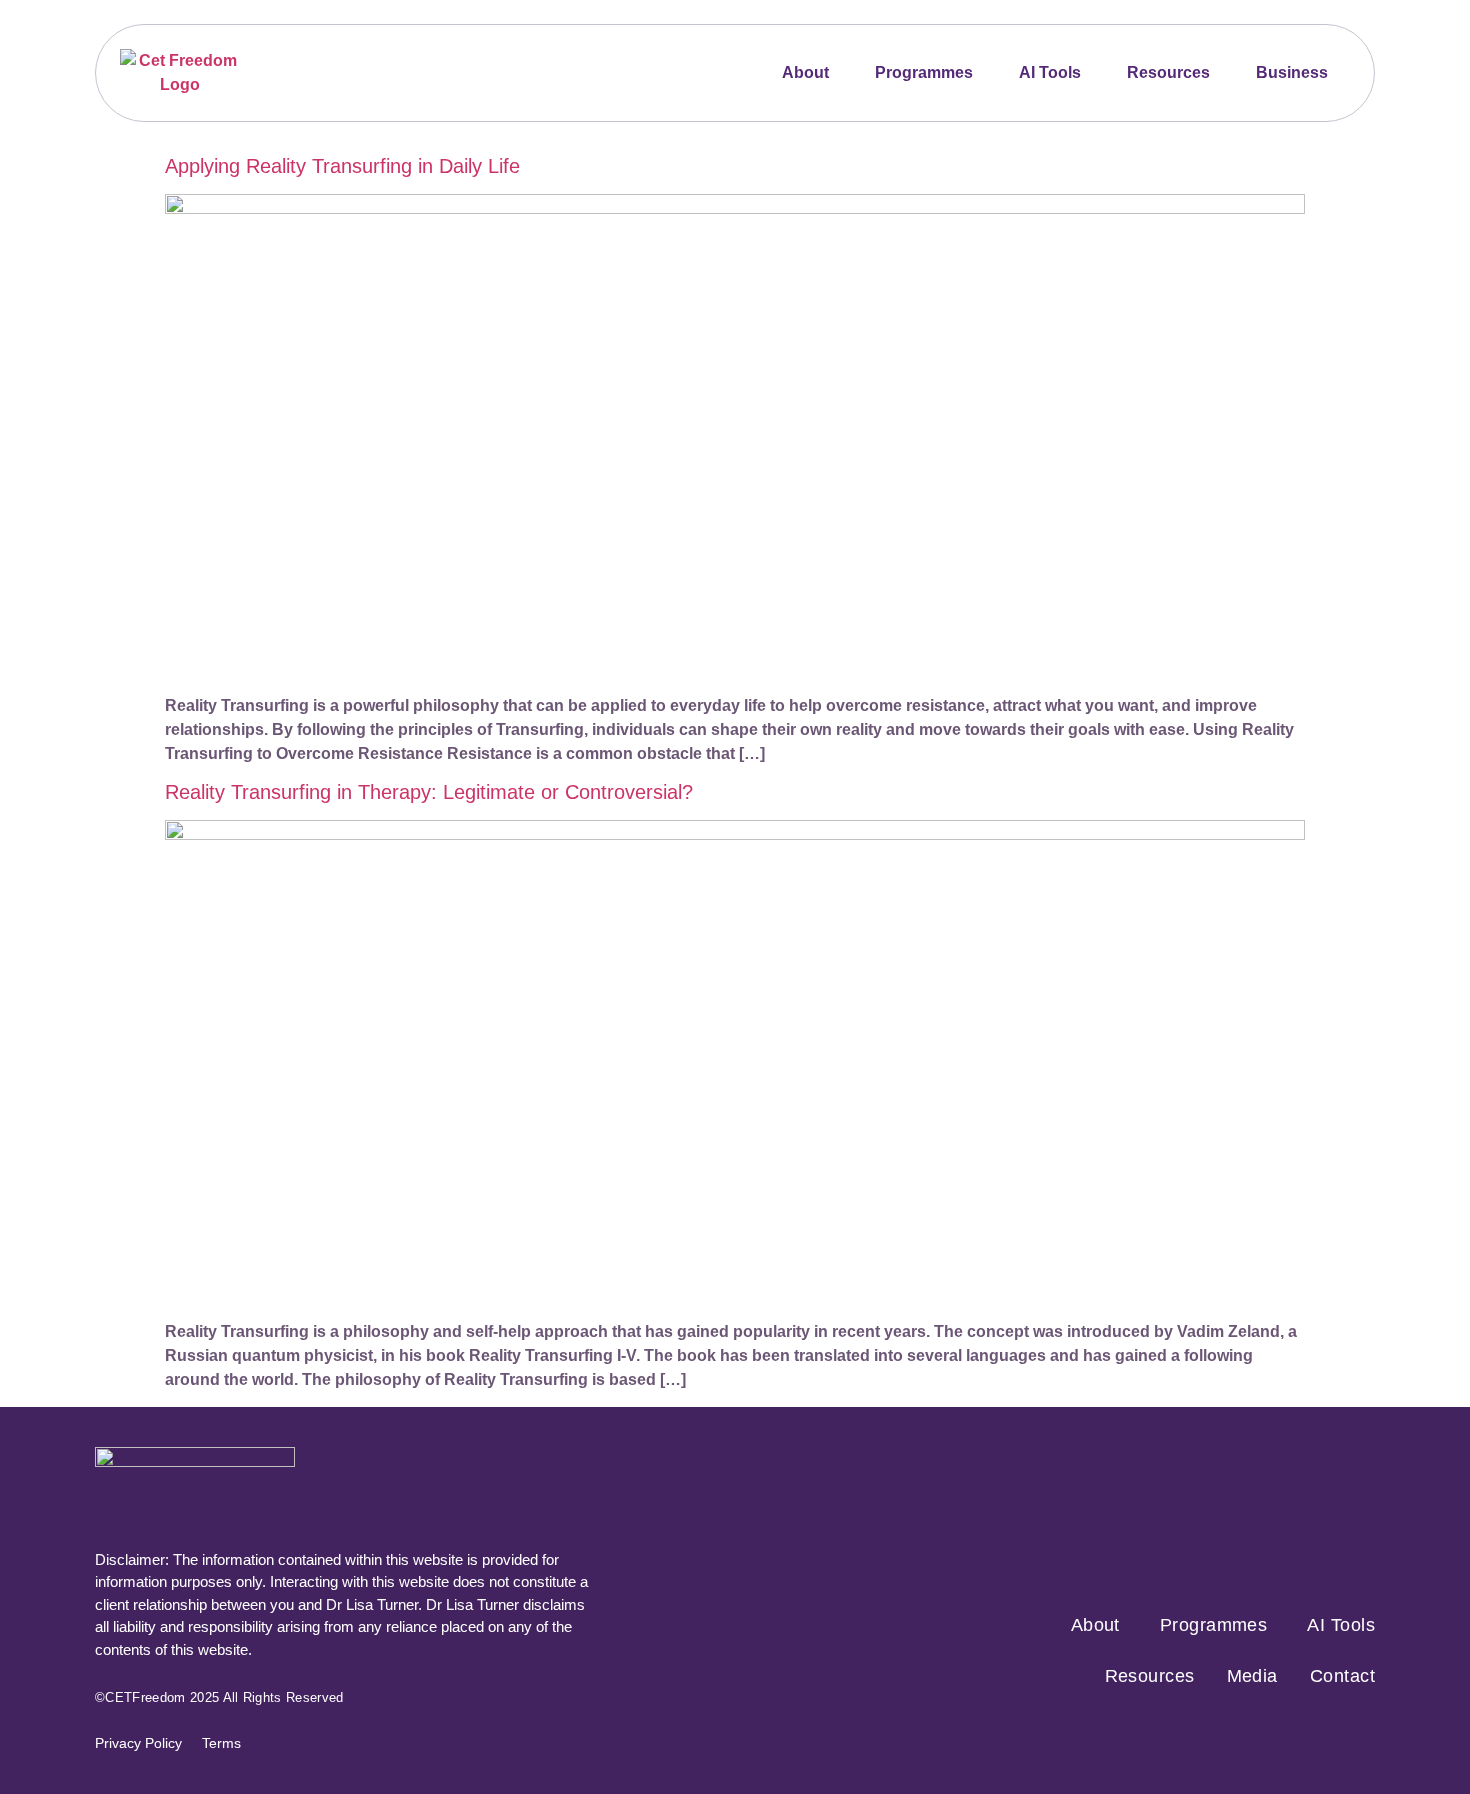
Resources (1168, 72)
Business (1292, 72)
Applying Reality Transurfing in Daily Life (342, 166)
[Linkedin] (1355, 1734)
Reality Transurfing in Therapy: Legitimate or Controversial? (429, 792)
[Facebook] (1131, 1734)
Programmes (924, 72)
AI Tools (1050, 72)
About (805, 72)
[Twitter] (1243, 1734)
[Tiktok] (1299, 1734)
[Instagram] (1187, 1734)
